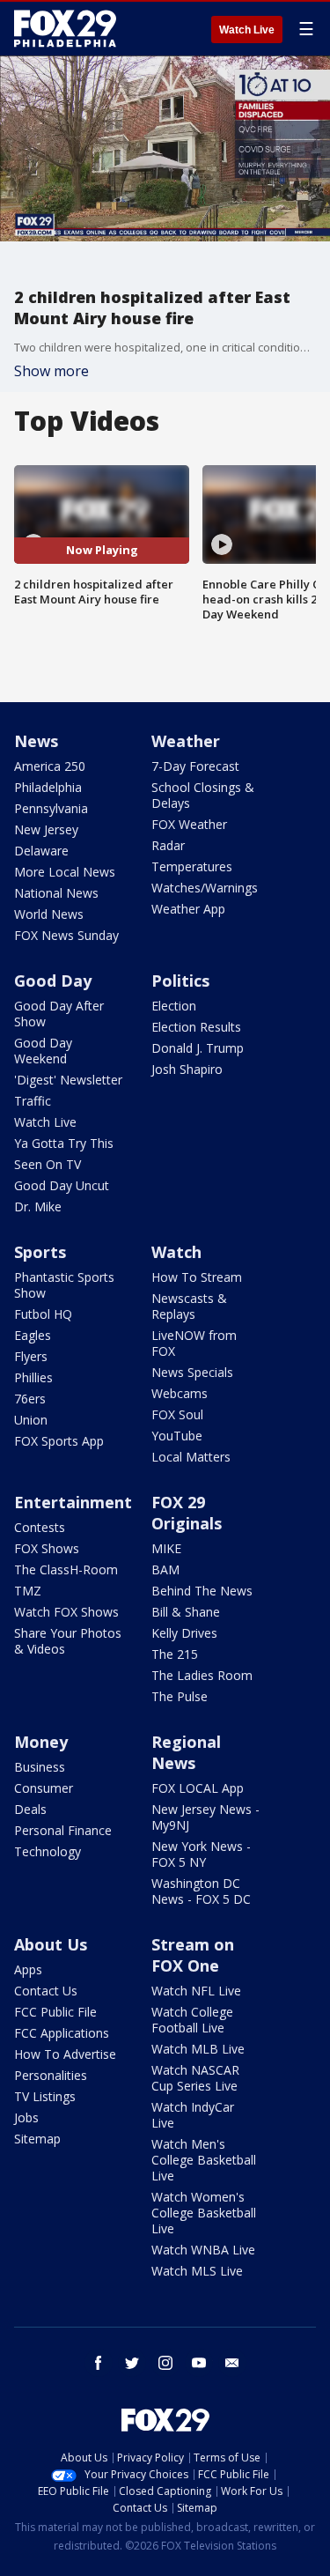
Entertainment (73, 1502)
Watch (176, 1252)
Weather (186, 741)
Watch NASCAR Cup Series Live (195, 2078)
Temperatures (192, 866)
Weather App (188, 909)
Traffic (33, 1101)
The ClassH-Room (66, 1569)
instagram (165, 2363)
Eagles (33, 1335)
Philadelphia (48, 787)
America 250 (50, 766)
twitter (132, 2363)
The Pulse (180, 1696)
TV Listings (45, 2096)
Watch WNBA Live (203, 2250)
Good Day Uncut (62, 1185)
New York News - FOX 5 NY (201, 1854)
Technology (48, 1851)
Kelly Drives (184, 1633)
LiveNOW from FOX (194, 1343)
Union (31, 1420)
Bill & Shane (186, 1612)
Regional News (186, 1752)
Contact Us (46, 1991)
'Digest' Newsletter (68, 1080)
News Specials (192, 1372)
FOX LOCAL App (198, 1788)
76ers (30, 1399)
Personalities (51, 2075)
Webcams (180, 1393)
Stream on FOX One (193, 1955)
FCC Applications (62, 2033)
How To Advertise (65, 2054)
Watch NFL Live (196, 1991)
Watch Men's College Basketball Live (204, 2160)
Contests (40, 1527)
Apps (28, 1969)
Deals (30, 1809)
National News (56, 893)
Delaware (41, 851)
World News (49, 914)
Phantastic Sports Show (64, 1285)
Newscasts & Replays (189, 1306)
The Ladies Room (202, 1675)
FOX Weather (189, 824)
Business (40, 1767)
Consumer (44, 1788)
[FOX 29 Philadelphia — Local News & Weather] (65, 28)
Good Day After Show (59, 1014)
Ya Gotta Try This (64, 1143)
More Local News (65, 872)
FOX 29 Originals (187, 1513)
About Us (51, 1944)
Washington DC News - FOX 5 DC (201, 1891)
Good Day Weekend (43, 1051)
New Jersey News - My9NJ (205, 1817)
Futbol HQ (43, 1314)
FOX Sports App (59, 1441)
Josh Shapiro (187, 1069)
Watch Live (247, 30)
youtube (199, 2363)
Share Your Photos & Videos (68, 1641)
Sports (40, 1252)
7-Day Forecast (195, 766)
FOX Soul (177, 1414)
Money (41, 1742)
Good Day (53, 981)
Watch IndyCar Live (193, 2115)
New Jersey (46, 829)
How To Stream (197, 1277)
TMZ (28, 1591)
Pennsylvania (51, 808)
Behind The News (202, 1591)
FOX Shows (47, 1548)
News (36, 741)
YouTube (177, 1436)
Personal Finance (63, 1830)
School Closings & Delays (203, 795)
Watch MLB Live (198, 2049)
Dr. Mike (38, 1207)
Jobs (26, 2117)
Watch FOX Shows (66, 1612)
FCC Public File (55, 2012)
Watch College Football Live (192, 2020)
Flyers (31, 1356)
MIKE (166, 1548)
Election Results (196, 1027)
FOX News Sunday (66, 935)
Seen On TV (48, 1164)
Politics (180, 981)
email (232, 2363)
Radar (168, 845)
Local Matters (191, 1457)
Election (174, 1006)
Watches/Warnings (205, 888)
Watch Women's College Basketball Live (204, 2213)
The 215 (175, 1654)
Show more (51, 371)
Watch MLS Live (197, 2271)
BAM (165, 1569)
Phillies (33, 1377)
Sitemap (37, 2139)
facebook (99, 2363)
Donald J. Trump (198, 1048)
